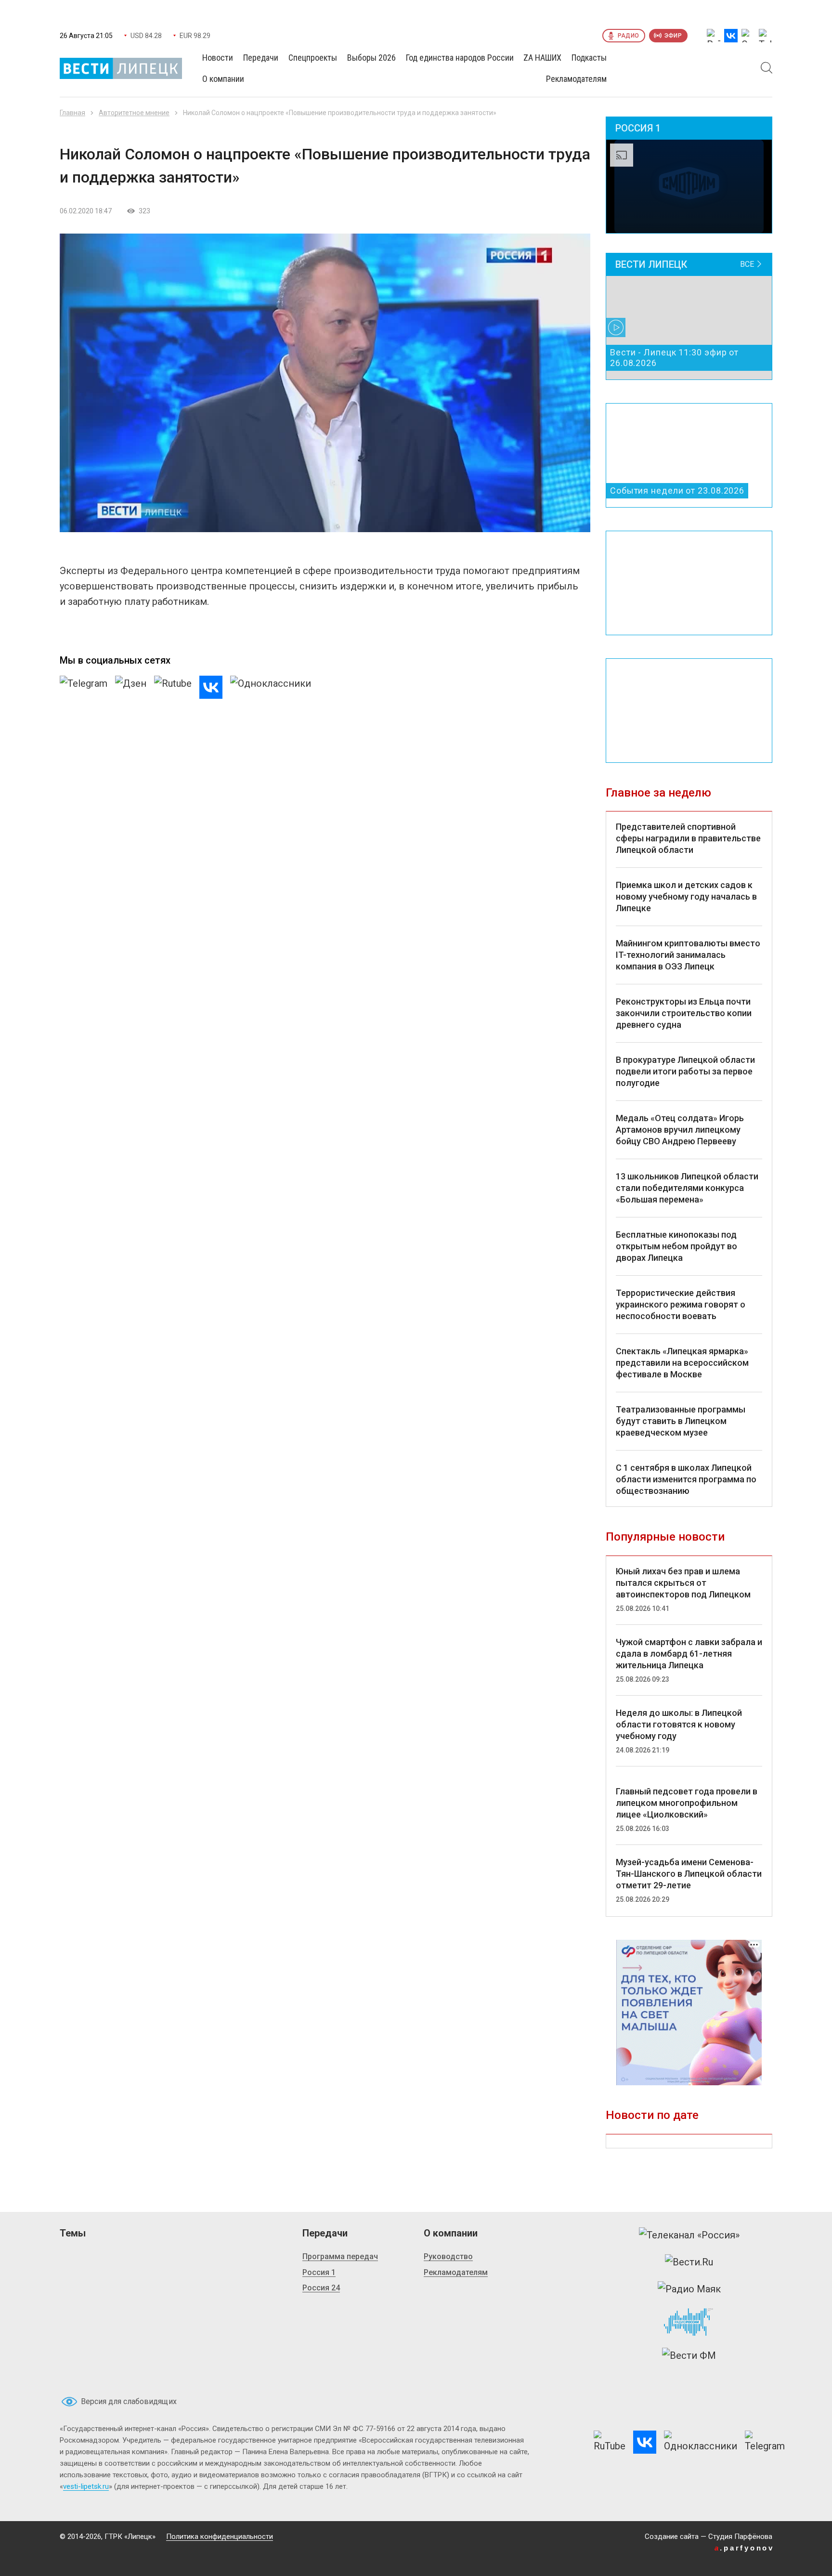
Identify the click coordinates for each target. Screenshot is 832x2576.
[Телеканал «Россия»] (689, 2235)
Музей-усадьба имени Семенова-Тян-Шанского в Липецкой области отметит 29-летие (689, 1874)
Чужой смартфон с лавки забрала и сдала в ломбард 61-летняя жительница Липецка (689, 1654)
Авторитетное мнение (134, 113)
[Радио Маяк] (689, 2289)
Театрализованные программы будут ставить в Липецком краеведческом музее (681, 1421)
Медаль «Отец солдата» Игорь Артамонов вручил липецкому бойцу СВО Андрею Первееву (680, 1130)
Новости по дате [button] (652, 2115)
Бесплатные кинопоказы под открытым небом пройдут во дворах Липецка (676, 1246)
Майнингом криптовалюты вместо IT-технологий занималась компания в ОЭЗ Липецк (688, 955)
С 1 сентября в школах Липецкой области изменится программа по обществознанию (686, 1479)
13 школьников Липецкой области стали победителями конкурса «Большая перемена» (687, 1188)
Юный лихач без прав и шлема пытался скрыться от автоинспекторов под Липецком (683, 1583)
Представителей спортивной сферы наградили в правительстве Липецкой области (688, 838)
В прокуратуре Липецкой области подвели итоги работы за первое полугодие (685, 1071)
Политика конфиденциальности (220, 2537)
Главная (72, 113)
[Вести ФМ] (689, 2355)
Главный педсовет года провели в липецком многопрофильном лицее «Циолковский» (687, 1803)
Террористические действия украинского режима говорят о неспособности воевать (681, 1304)
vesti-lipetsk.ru (86, 2486)
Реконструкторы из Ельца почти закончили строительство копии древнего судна (684, 1013)
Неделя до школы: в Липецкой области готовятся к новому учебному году (679, 1724)
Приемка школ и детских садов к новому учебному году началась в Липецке (686, 896)
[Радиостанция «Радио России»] (689, 2322)
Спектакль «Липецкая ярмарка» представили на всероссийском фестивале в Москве (682, 1363)
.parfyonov (744, 2548)
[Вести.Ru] (689, 2262)
